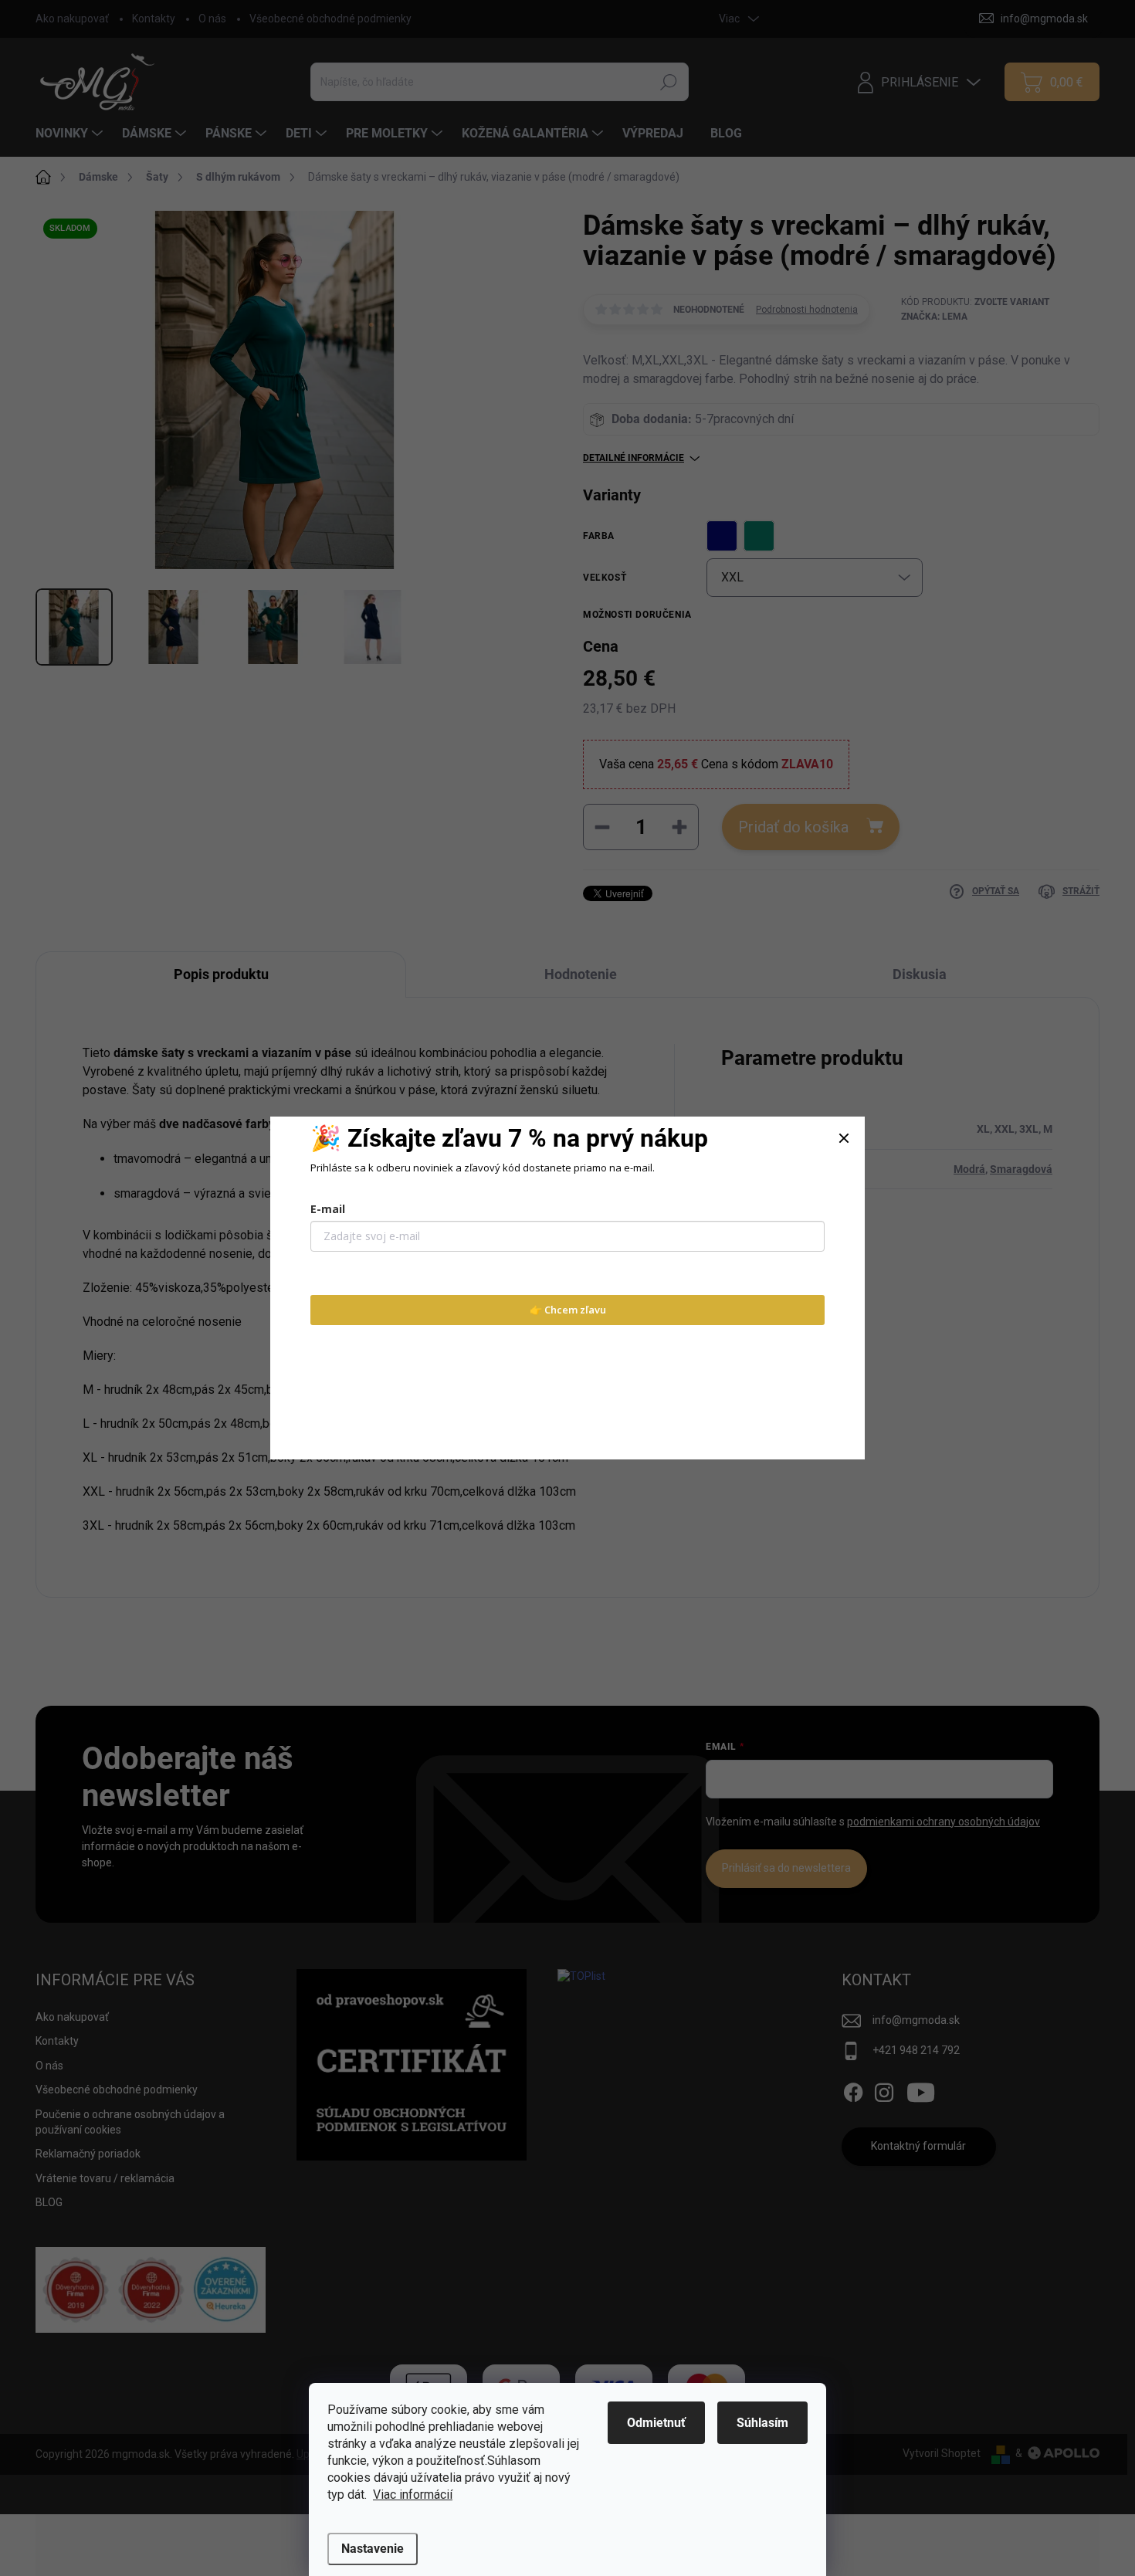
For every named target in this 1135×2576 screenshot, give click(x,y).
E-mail (328, 1209)
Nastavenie (373, 2549)
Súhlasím (762, 2423)
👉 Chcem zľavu (568, 1310)
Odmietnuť (656, 2423)
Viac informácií (413, 2495)
